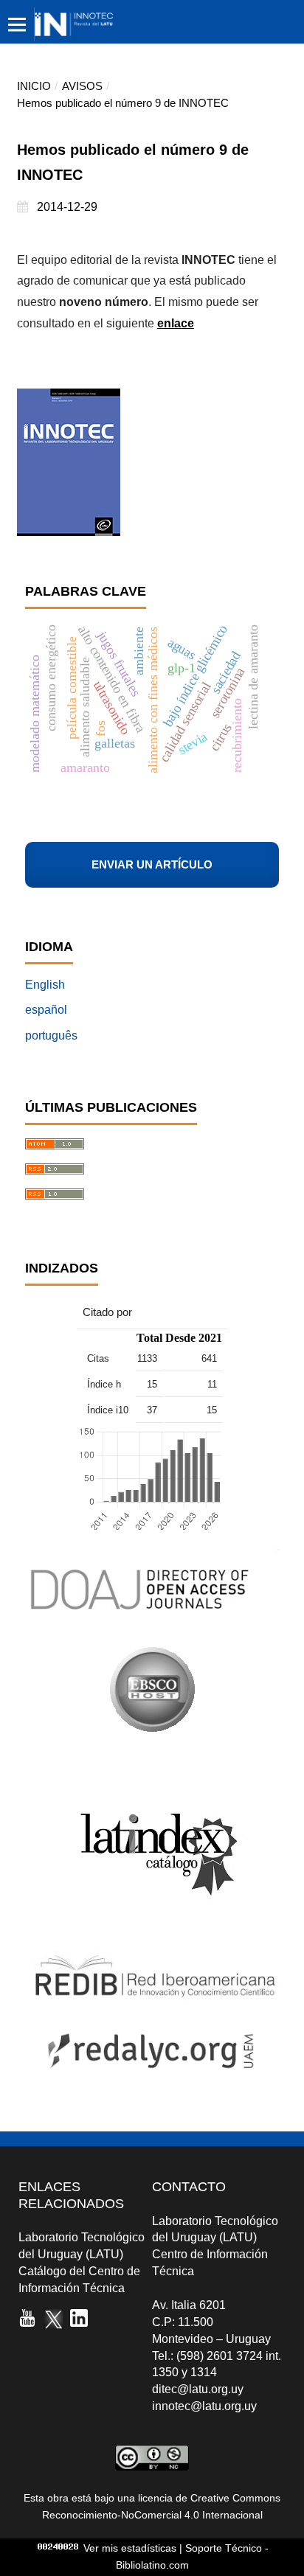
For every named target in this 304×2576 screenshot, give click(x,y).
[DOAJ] (152, 1622)
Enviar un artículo (152, 865)
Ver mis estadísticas (130, 2548)
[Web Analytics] (58, 2548)
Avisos (82, 86)
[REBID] (152, 1996)
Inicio (34, 86)
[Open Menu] (17, 24)
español (46, 1010)
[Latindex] (152, 1928)
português (51, 1035)
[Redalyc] (152, 2080)
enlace (176, 323)
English (45, 985)
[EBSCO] (152, 1729)
